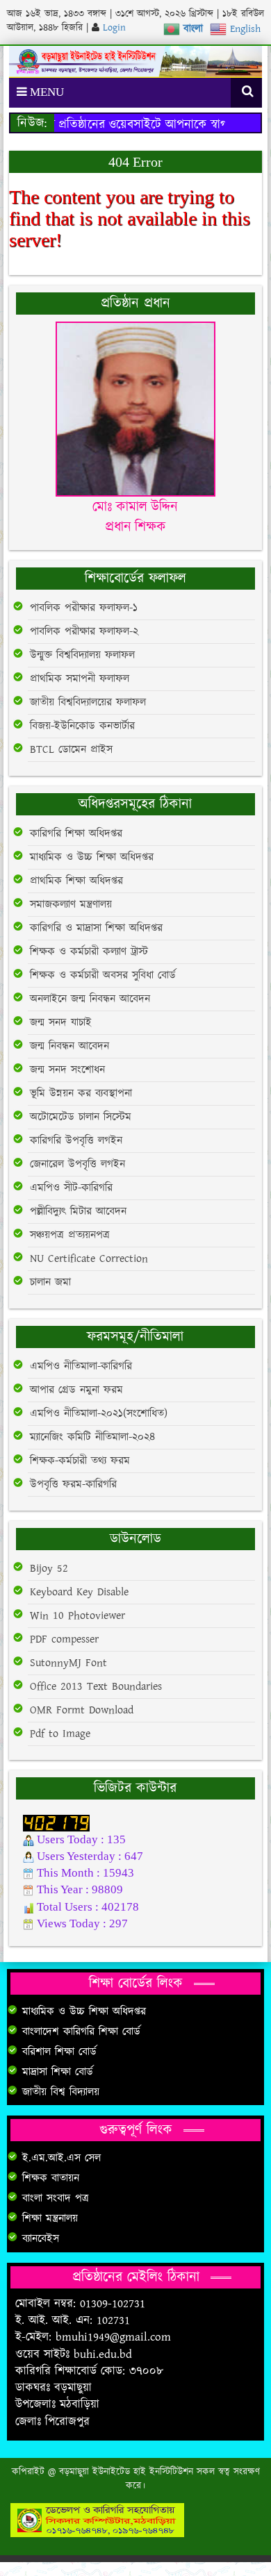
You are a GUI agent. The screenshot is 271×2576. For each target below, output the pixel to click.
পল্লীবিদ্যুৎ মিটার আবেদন (78, 1212)
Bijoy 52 (49, 1569)
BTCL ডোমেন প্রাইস (71, 750)
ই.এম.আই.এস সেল (61, 2158)
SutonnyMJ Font (68, 1663)
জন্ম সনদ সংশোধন (67, 1070)
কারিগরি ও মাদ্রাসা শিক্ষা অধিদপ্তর (96, 928)
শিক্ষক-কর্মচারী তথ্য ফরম (80, 1461)
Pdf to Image (60, 1734)
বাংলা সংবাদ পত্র (56, 2199)
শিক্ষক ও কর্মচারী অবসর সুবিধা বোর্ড (103, 975)
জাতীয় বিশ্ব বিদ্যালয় (61, 2092)
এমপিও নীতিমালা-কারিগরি (81, 1366)
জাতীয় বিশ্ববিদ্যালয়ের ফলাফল (88, 703)
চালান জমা (50, 1282)
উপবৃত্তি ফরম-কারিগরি (73, 1485)
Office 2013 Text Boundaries (96, 1687)
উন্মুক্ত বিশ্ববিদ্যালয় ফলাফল (82, 655)
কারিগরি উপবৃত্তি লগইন (76, 1141)
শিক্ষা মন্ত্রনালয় (50, 2219)
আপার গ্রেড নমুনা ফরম (76, 1390)
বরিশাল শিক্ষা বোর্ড (59, 2052)
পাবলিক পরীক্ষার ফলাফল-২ (84, 632)
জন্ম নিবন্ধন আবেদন (69, 1046)
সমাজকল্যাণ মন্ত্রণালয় (71, 905)
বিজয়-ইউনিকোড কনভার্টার (82, 726)
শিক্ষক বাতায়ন (51, 2178)
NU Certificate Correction (89, 1259)
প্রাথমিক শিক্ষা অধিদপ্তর (76, 881)
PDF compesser (64, 1639)
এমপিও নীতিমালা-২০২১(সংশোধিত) (99, 1414)
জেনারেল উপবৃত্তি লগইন (77, 1164)
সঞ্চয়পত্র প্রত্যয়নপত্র (70, 1235)
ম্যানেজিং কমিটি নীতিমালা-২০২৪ (92, 1437)
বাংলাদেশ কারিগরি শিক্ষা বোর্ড (81, 2032)
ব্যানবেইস (41, 2239)
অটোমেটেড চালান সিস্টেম (81, 1117)
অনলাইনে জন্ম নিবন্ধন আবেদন (90, 999)
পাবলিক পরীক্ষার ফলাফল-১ (84, 608)
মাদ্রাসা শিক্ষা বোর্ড (58, 2072)
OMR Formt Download (82, 1710)
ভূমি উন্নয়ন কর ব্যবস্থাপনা (81, 1094)
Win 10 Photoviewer (77, 1616)
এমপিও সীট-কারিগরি (71, 1188)
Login (113, 28)
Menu (46, 92)
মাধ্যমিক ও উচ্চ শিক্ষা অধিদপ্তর (92, 857)
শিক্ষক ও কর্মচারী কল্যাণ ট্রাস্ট (89, 952)
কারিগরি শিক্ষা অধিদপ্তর (76, 834)
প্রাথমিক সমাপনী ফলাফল (80, 679)
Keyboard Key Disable (79, 1592)
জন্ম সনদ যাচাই (61, 1023)
